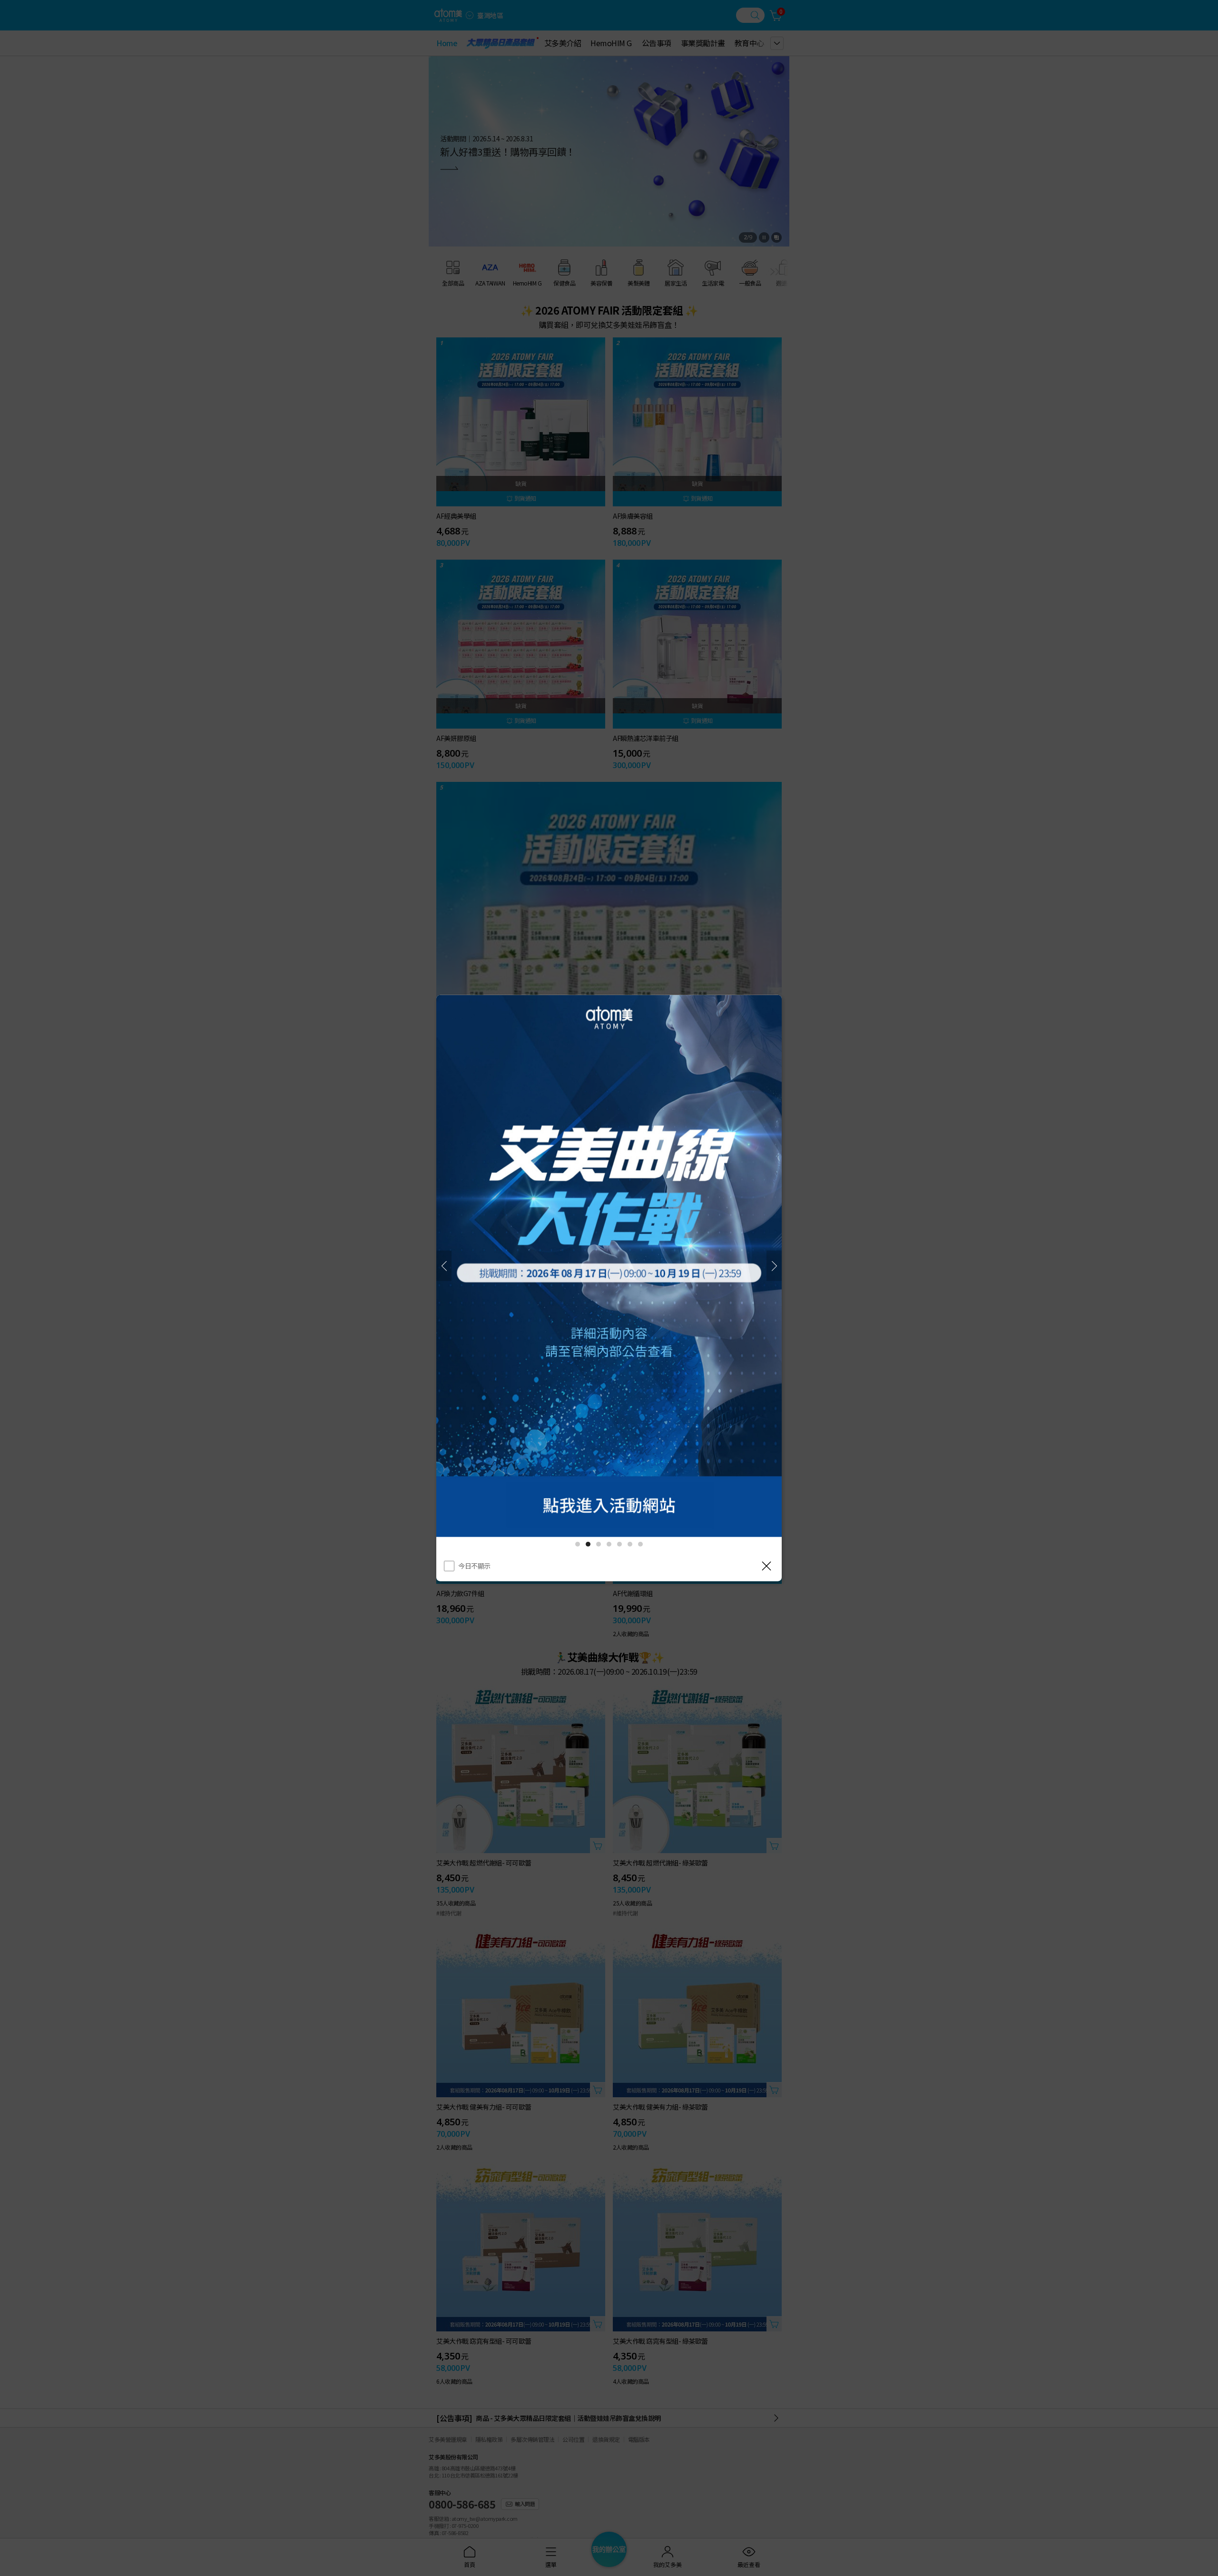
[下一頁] (774, 1266)
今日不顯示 (474, 1566)
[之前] (444, 1266)
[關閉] (766, 1566)
